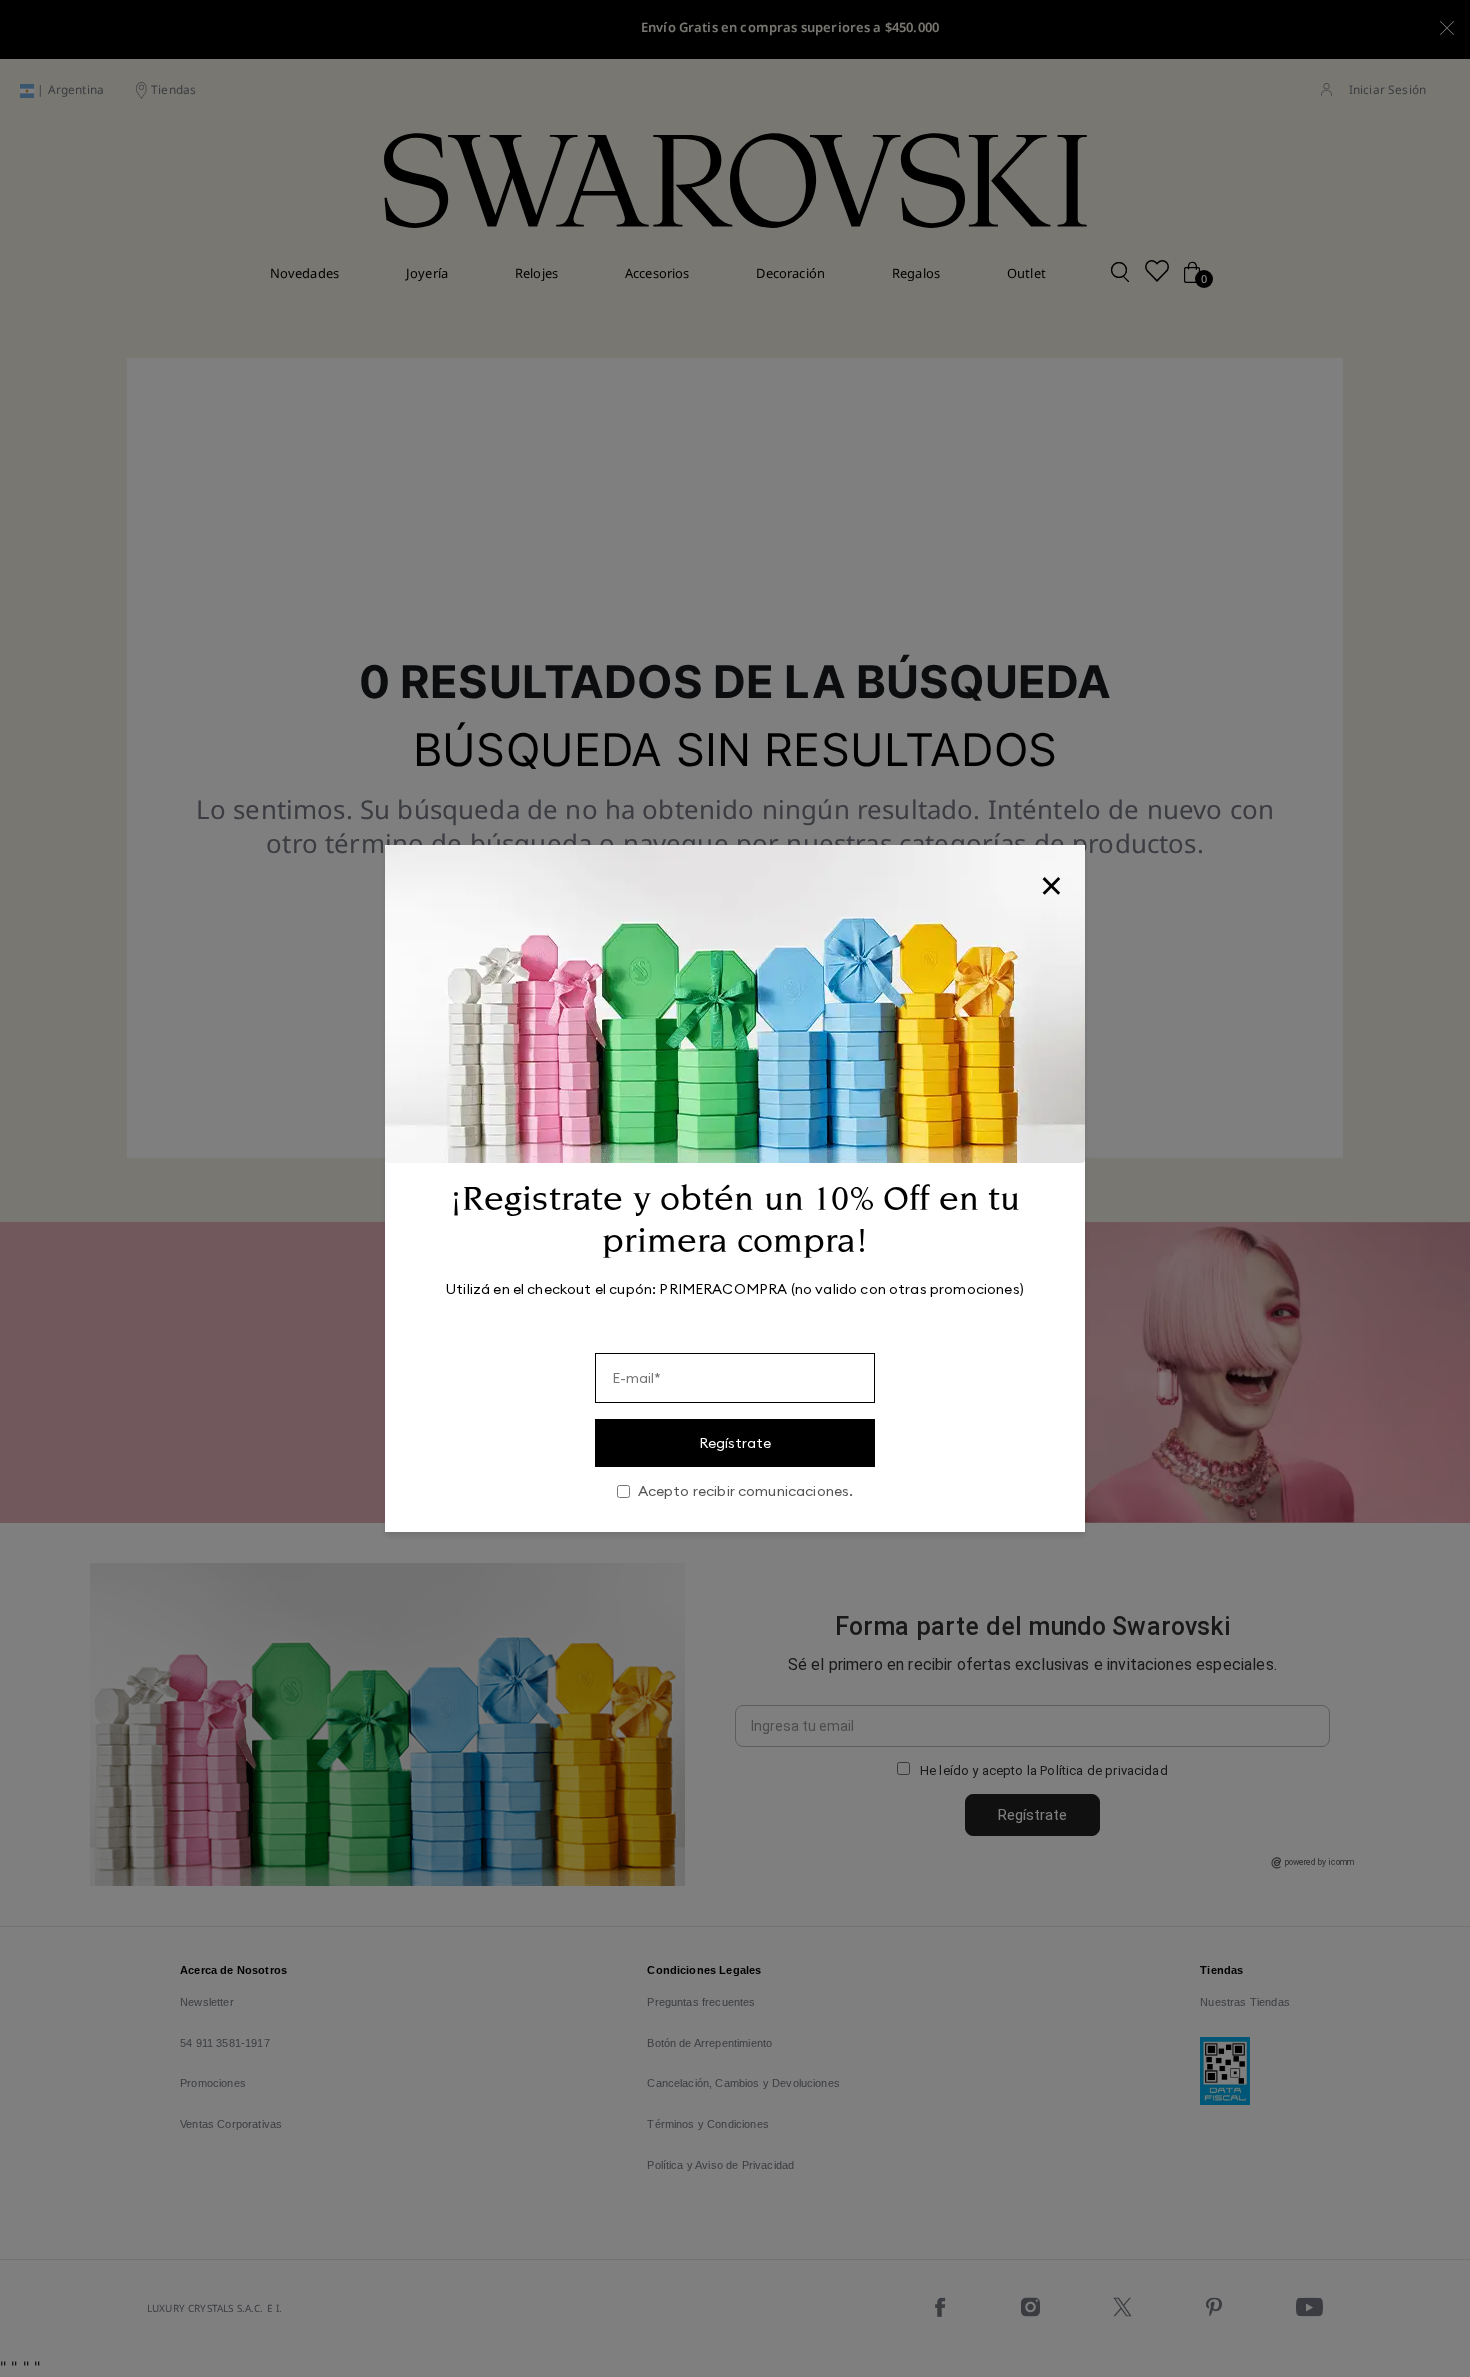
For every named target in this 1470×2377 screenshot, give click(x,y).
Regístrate (735, 1443)
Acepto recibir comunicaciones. (746, 1491)
